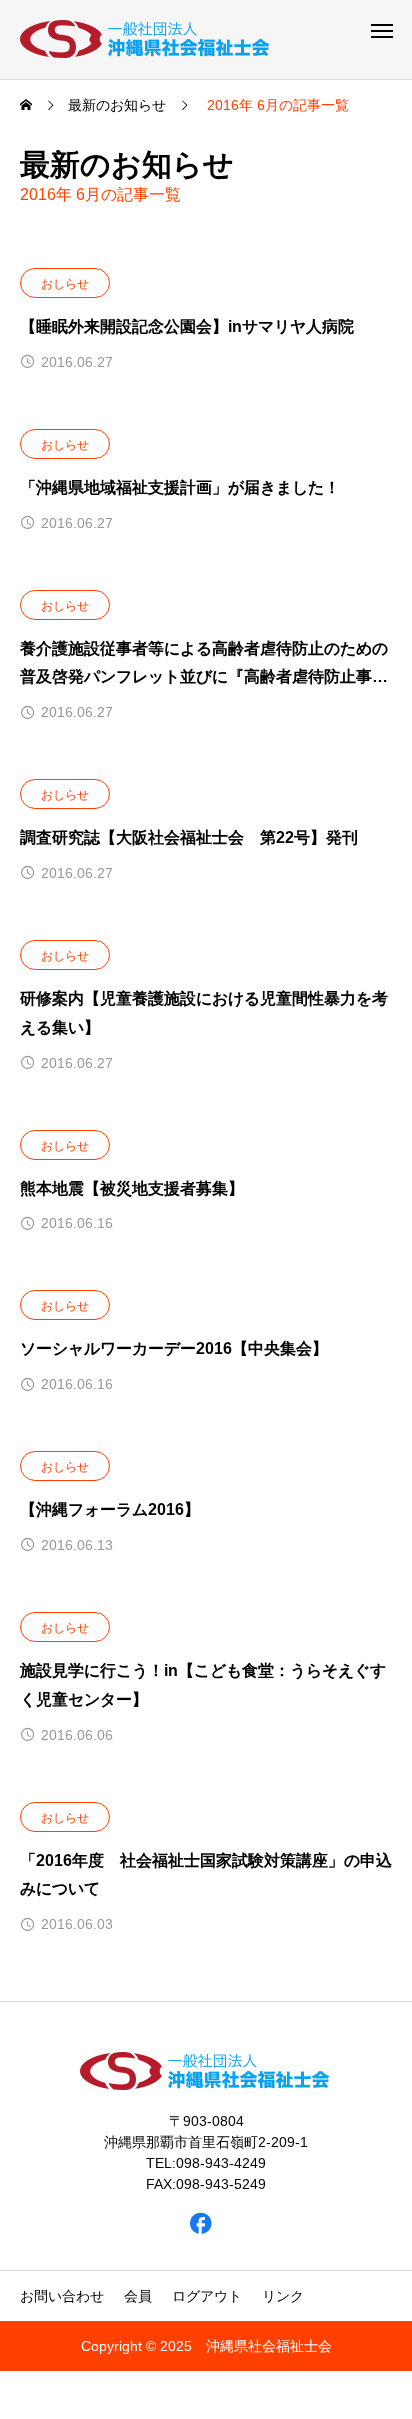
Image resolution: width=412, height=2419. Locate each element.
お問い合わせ (62, 2296)
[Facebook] (201, 2222)
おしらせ (65, 284)
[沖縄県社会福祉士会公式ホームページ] (146, 39)
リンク (283, 2296)
